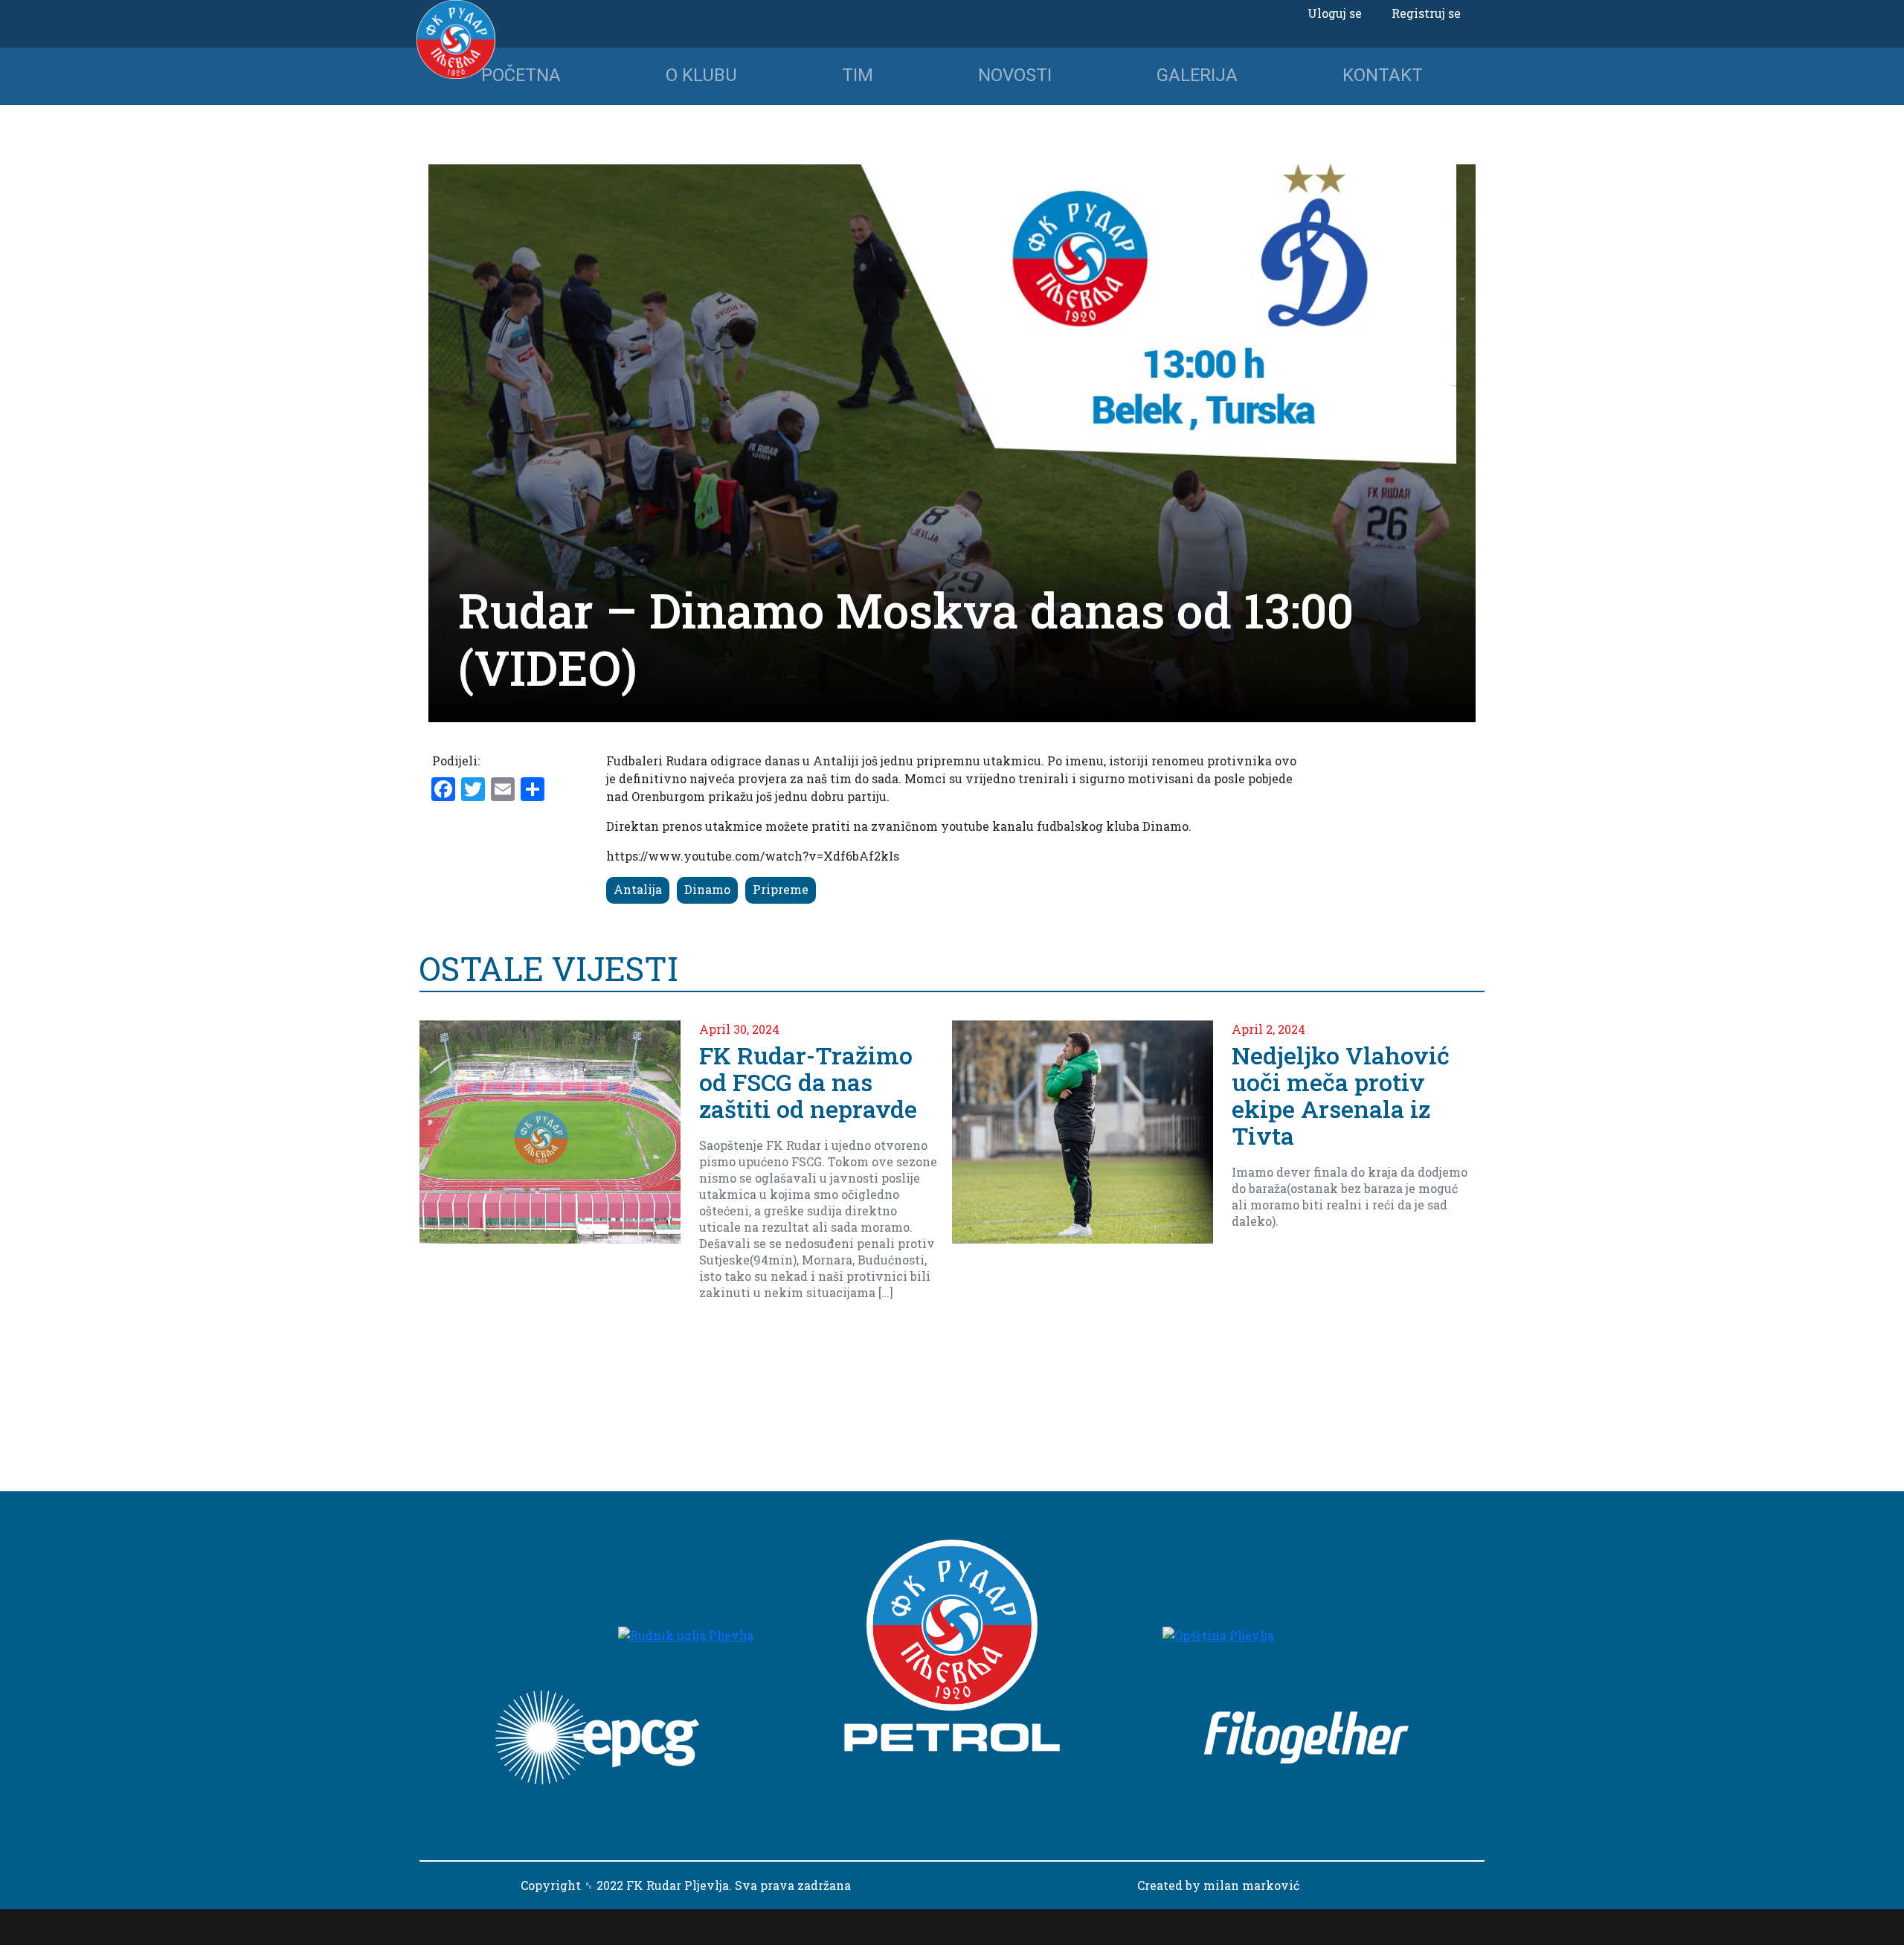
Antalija (638, 889)
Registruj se (1426, 13)
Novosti (1015, 75)
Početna (521, 75)
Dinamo (707, 889)
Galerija (1197, 75)
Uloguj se (1335, 13)
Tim (858, 75)
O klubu (701, 75)
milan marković (1251, 1885)
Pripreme (781, 889)
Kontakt (1383, 75)
